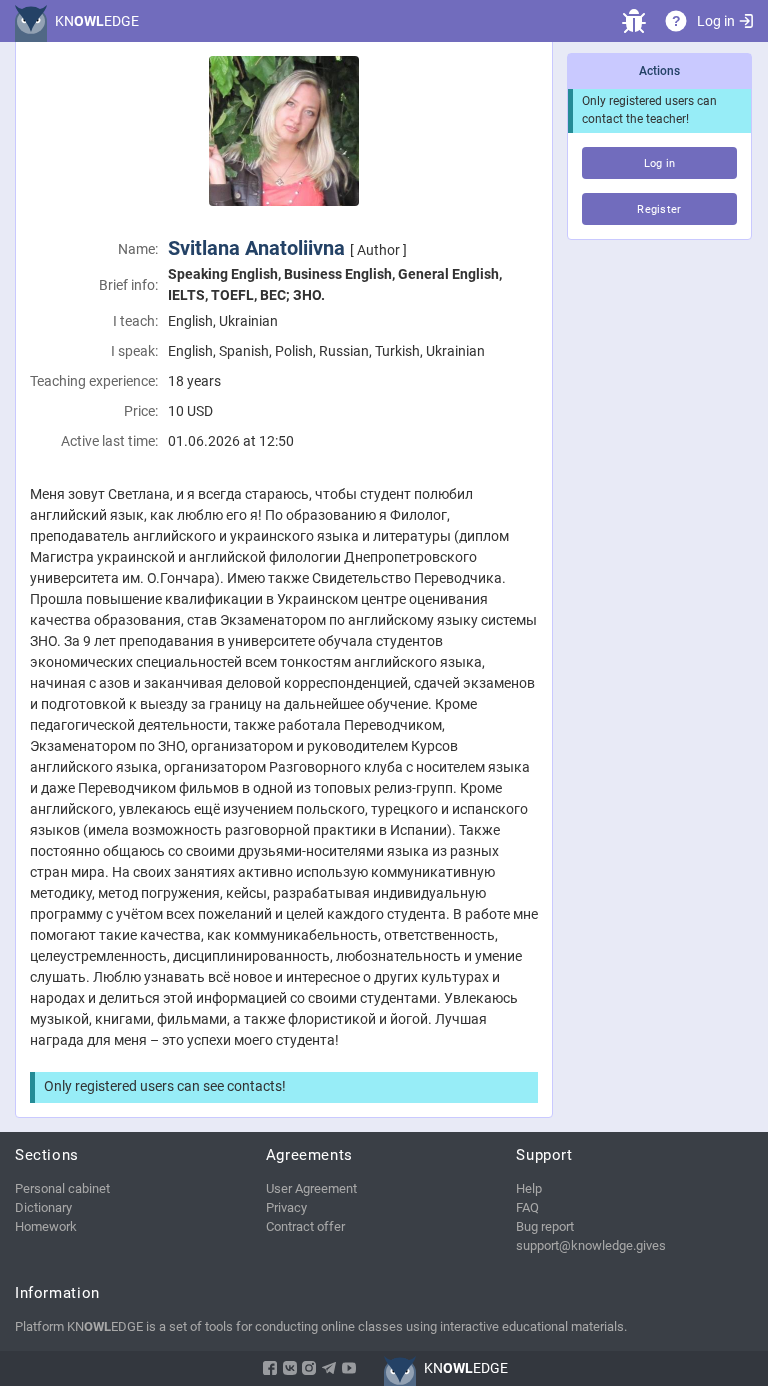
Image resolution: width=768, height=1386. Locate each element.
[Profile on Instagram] (309, 1368)
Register (659, 209)
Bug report (545, 1226)
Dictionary (43, 1207)
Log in (716, 21)
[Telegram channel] (329, 1368)
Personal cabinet (62, 1188)
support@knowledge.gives (591, 1245)
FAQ (527, 1207)
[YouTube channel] (349, 1368)
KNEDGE (97, 21)
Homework (46, 1226)
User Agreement (311, 1188)
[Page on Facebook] (270, 1368)
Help (529, 1188)
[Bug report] (634, 21)
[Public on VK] (290, 1368)
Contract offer (305, 1226)
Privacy (286, 1207)
